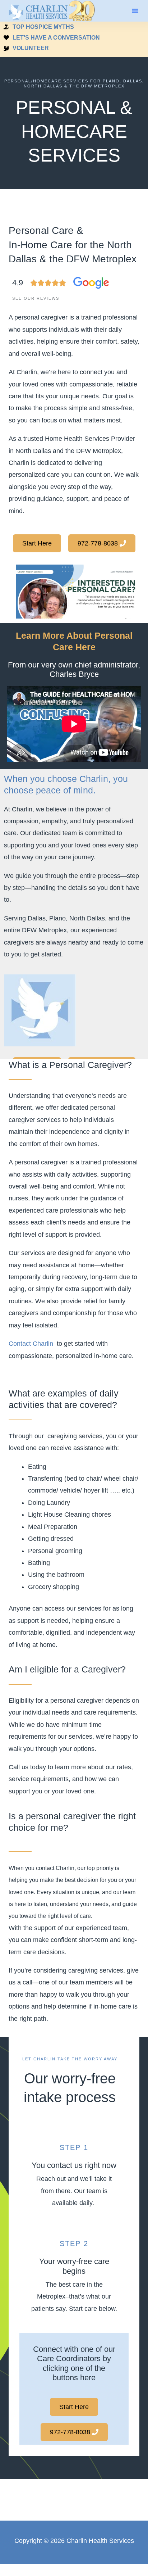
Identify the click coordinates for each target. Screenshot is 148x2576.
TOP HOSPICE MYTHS (43, 27)
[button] (135, 11)
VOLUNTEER (31, 48)
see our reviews (36, 298)
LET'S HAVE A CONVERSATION (56, 38)
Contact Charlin (31, 1344)
